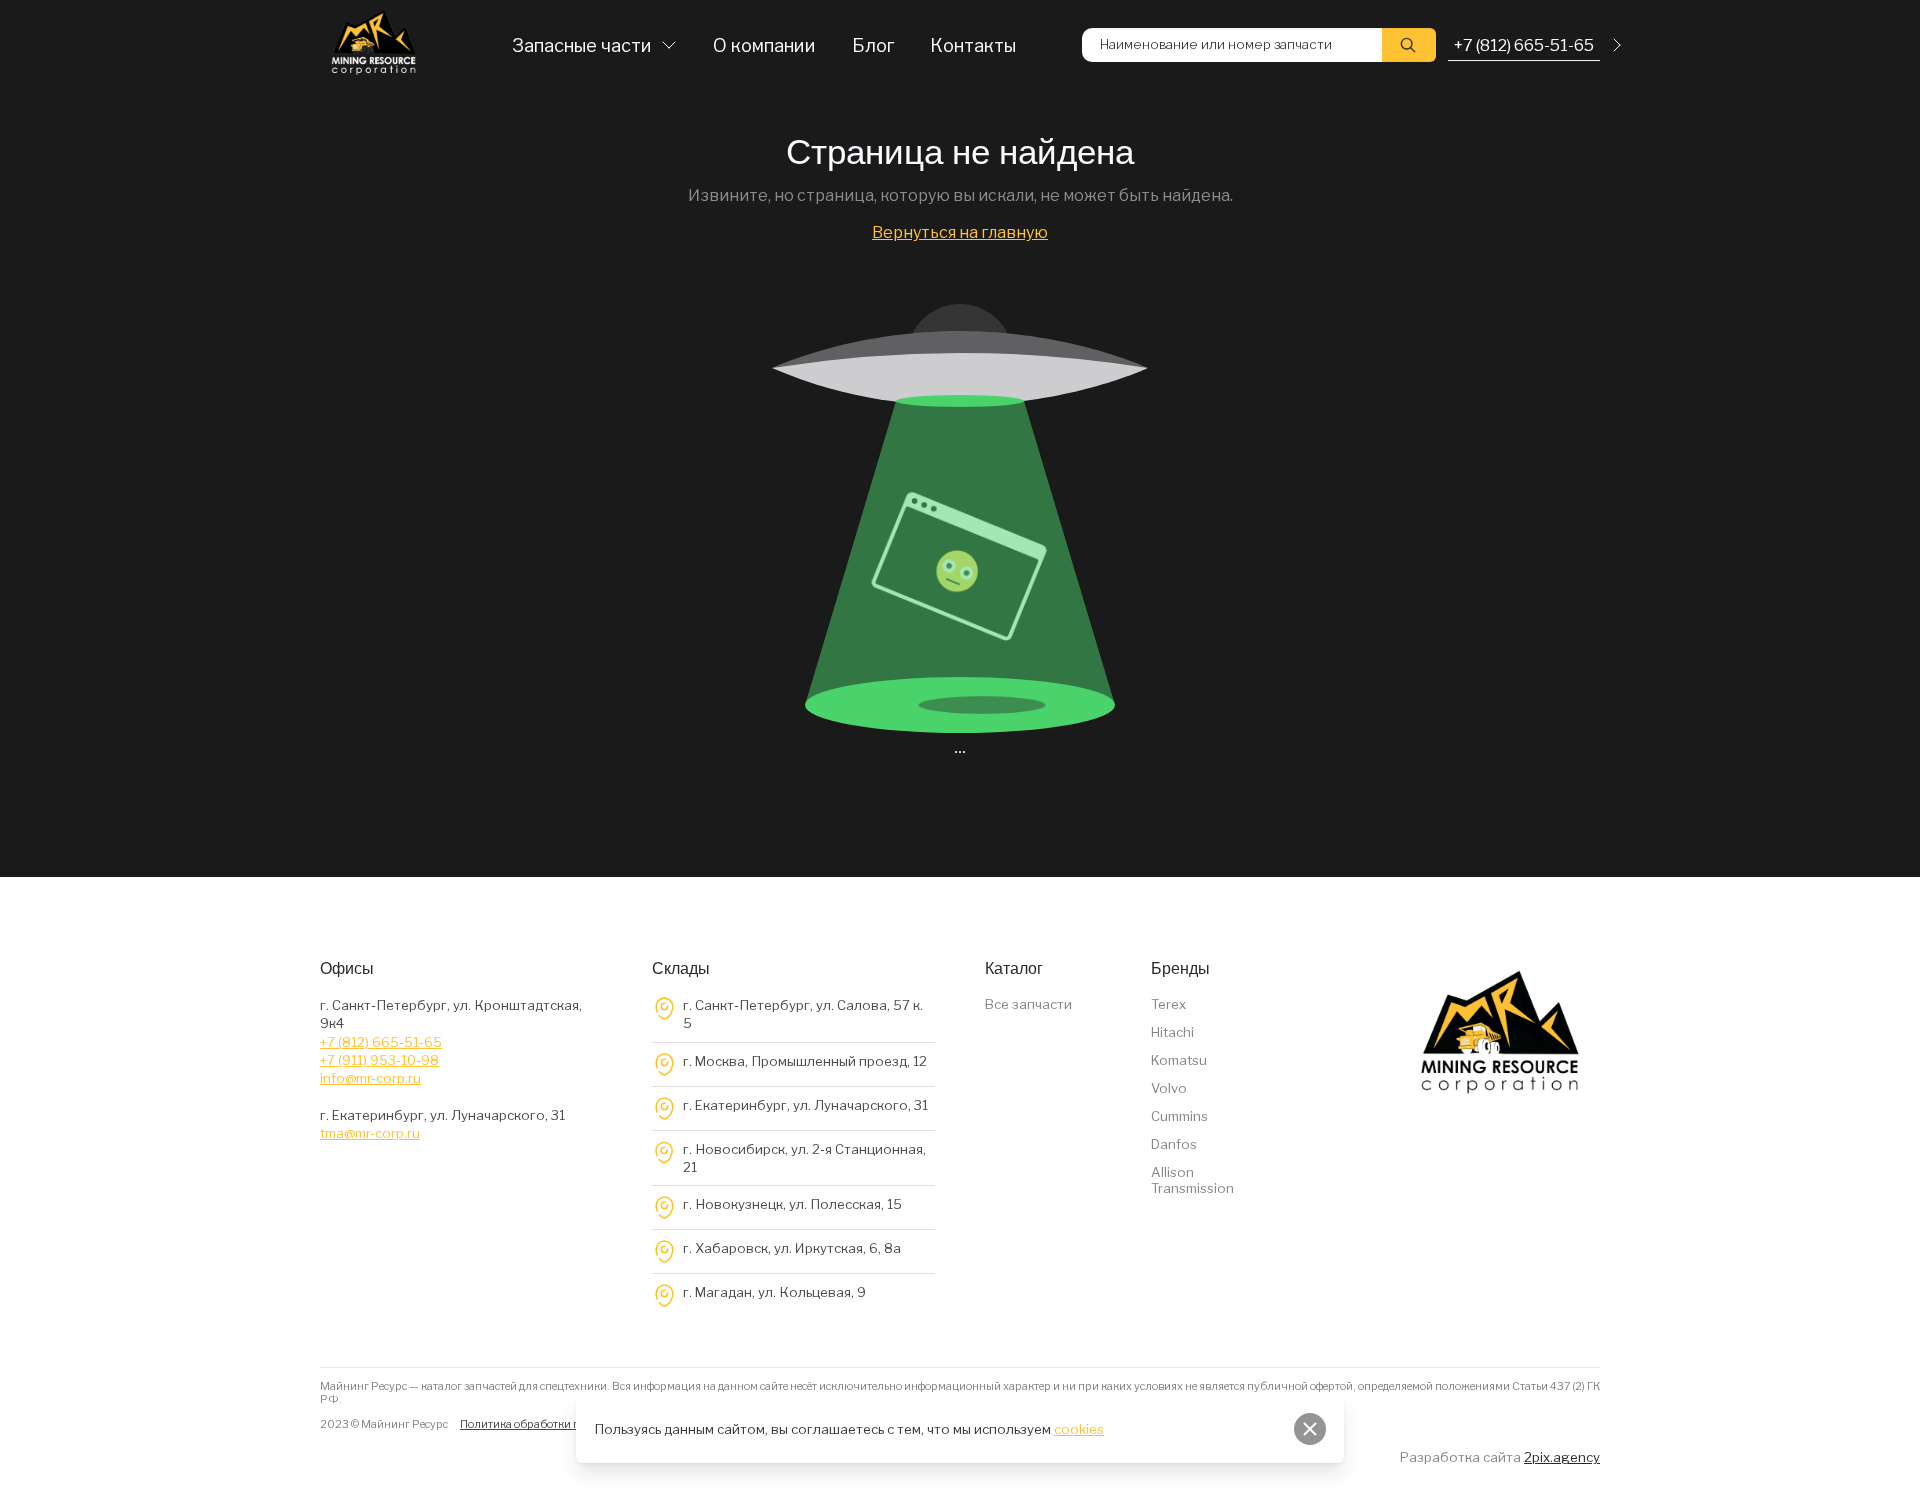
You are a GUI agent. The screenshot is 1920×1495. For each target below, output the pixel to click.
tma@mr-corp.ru (370, 1133)
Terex (1168, 1004)
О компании (764, 45)
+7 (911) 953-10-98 (379, 1060)
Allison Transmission (1192, 1180)
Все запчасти (1028, 1004)
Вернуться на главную (960, 232)
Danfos (1174, 1144)
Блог (873, 45)
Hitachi (1172, 1032)
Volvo (1169, 1088)
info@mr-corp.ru (370, 1078)
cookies (1079, 1429)
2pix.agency (1562, 1457)
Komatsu (1179, 1060)
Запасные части (582, 45)
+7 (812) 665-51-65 (381, 1042)
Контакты (973, 45)
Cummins (1179, 1116)
